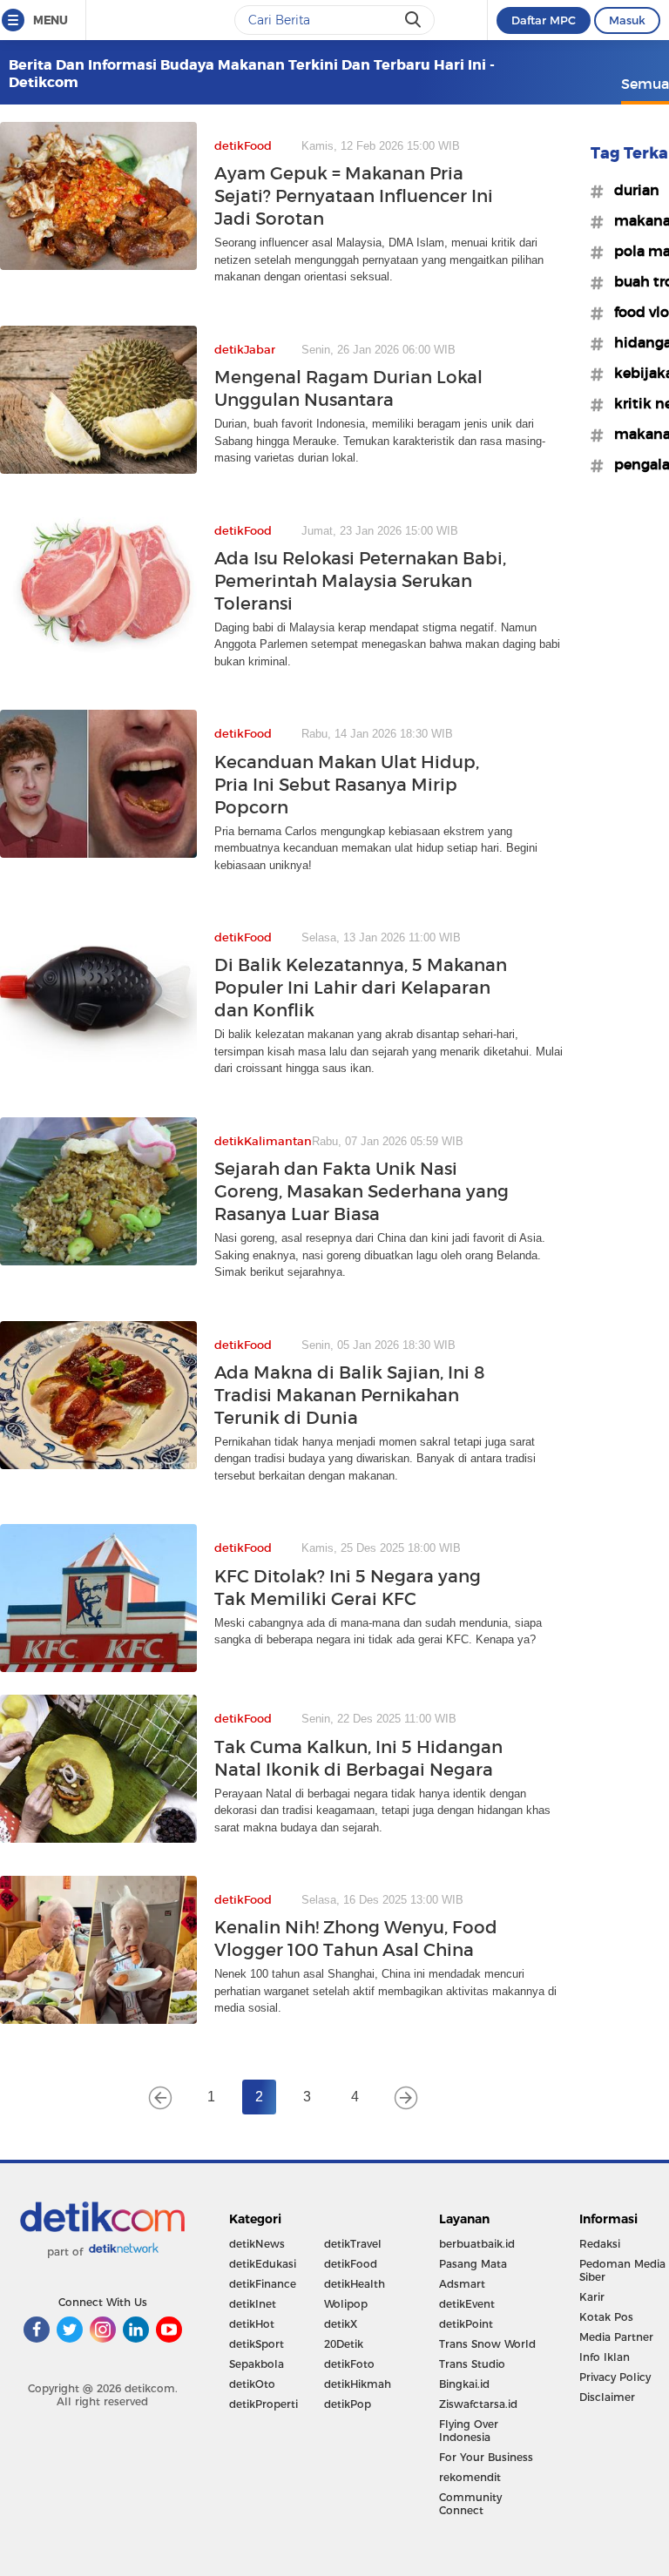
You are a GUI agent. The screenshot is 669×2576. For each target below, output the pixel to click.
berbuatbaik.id (477, 2244)
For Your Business (486, 2457)
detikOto (252, 2384)
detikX (341, 2324)
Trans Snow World (487, 2344)
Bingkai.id (464, 2384)
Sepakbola (257, 2364)
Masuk (627, 20)
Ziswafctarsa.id (478, 2404)
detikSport (257, 2344)
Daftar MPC (544, 20)
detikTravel (353, 2244)
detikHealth (355, 2284)
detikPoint (466, 2324)
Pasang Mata (473, 2264)
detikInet (253, 2304)
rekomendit (470, 2477)
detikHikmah (358, 2384)
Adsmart (462, 2284)
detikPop (348, 2404)
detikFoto (349, 2364)
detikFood (351, 2264)
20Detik (344, 2344)
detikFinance (263, 2284)
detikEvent (467, 2304)
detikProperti (264, 2404)
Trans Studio (472, 2364)
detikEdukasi (263, 2264)
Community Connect (470, 2504)
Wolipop (346, 2304)
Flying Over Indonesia (469, 2431)
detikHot (252, 2324)
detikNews (257, 2244)
